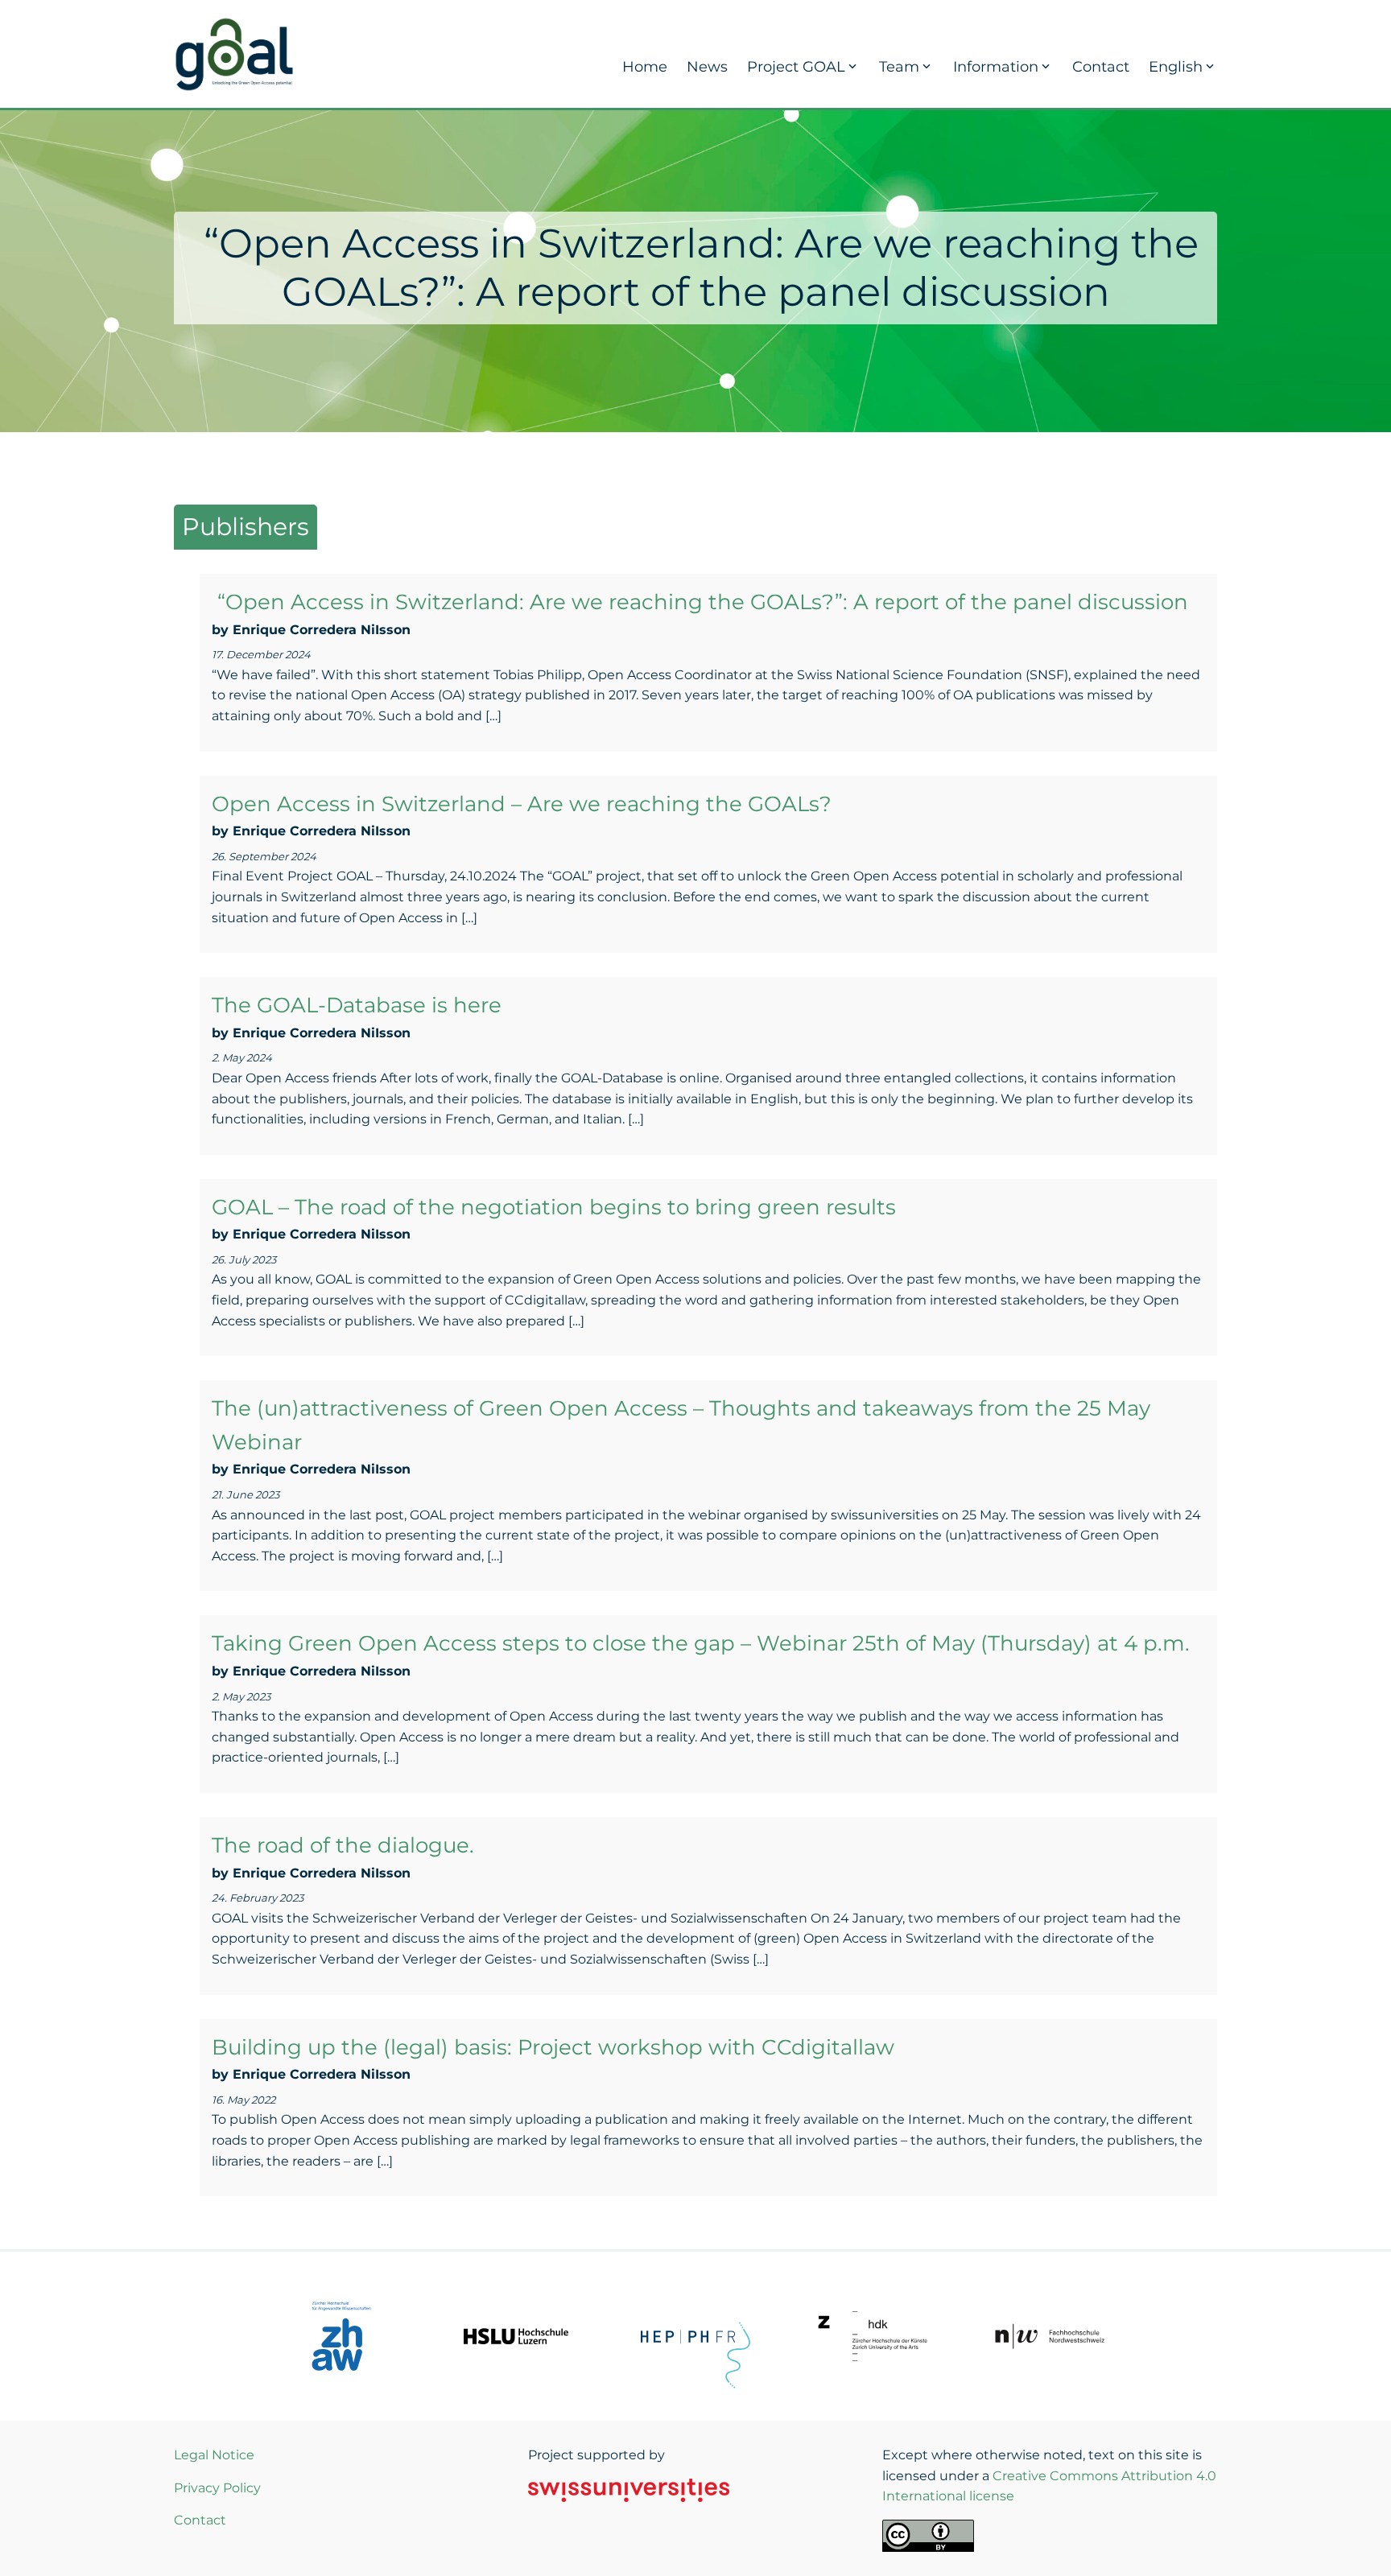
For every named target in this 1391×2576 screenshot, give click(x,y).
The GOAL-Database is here (357, 1005)
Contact (1101, 67)
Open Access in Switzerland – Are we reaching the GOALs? (522, 804)
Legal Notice (214, 2455)
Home (645, 67)
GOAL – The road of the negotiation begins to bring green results (554, 1207)
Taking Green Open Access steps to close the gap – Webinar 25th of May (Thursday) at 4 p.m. (701, 1643)
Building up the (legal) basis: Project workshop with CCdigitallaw (553, 2047)
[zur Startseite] (234, 53)
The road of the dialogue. (343, 1845)
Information (996, 67)
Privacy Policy (217, 2488)
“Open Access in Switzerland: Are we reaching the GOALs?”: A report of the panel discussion (700, 602)
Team (899, 67)
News (707, 67)
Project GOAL (796, 67)
